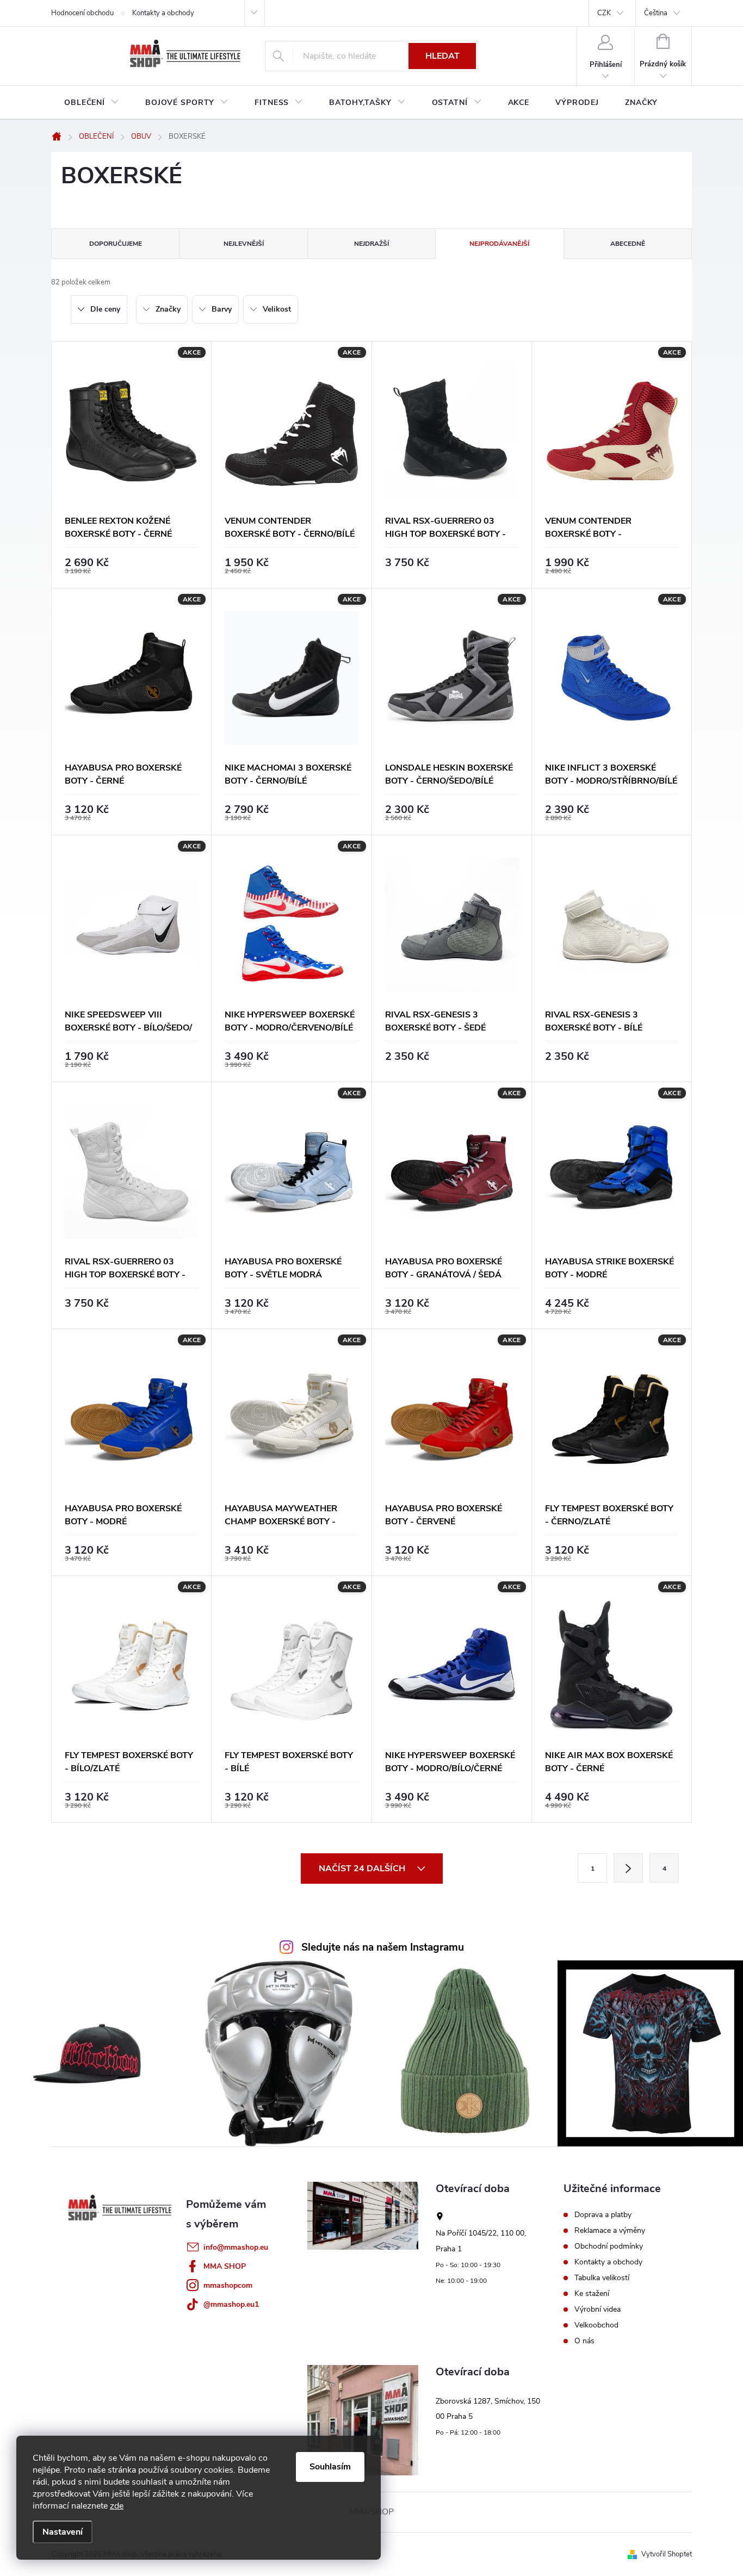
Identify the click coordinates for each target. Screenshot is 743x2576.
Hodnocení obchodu (82, 13)
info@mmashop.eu (236, 2247)
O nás (584, 2341)
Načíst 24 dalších (363, 1869)
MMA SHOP (225, 2266)
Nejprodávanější (499, 244)
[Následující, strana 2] (628, 1868)
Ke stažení (592, 2294)
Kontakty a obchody (163, 13)
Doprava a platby (603, 2215)
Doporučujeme (116, 244)
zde (117, 2506)
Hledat (442, 56)
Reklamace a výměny (610, 2231)
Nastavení (63, 2532)
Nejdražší (371, 244)
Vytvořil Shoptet (667, 2554)
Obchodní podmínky (609, 2246)
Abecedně (628, 244)
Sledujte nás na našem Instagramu (383, 1947)
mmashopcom (228, 2285)
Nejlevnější (244, 244)
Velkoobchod (596, 2325)
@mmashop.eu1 (231, 2304)
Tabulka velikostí (602, 2278)
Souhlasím (330, 2467)
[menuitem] (92, 103)
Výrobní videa (598, 2310)
